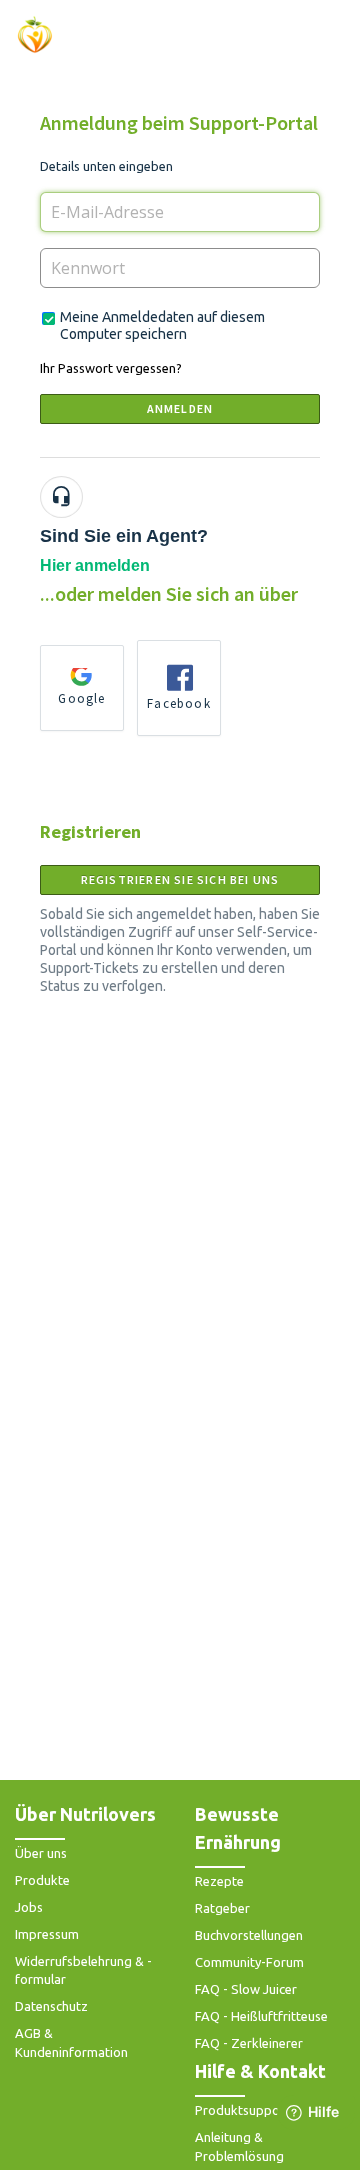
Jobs (29, 1907)
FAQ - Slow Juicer (246, 1989)
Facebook (179, 703)
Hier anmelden (95, 565)
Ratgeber (222, 1908)
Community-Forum (249, 1962)
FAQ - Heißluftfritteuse (261, 2016)
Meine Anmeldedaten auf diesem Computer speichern (162, 325)
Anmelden (180, 408)
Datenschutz (51, 2006)
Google (81, 698)
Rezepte (219, 1881)
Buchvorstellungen (249, 1935)
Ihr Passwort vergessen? (111, 368)
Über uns (41, 1853)
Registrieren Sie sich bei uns (180, 879)
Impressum (47, 1934)
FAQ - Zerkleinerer (249, 2043)
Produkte (42, 1880)
